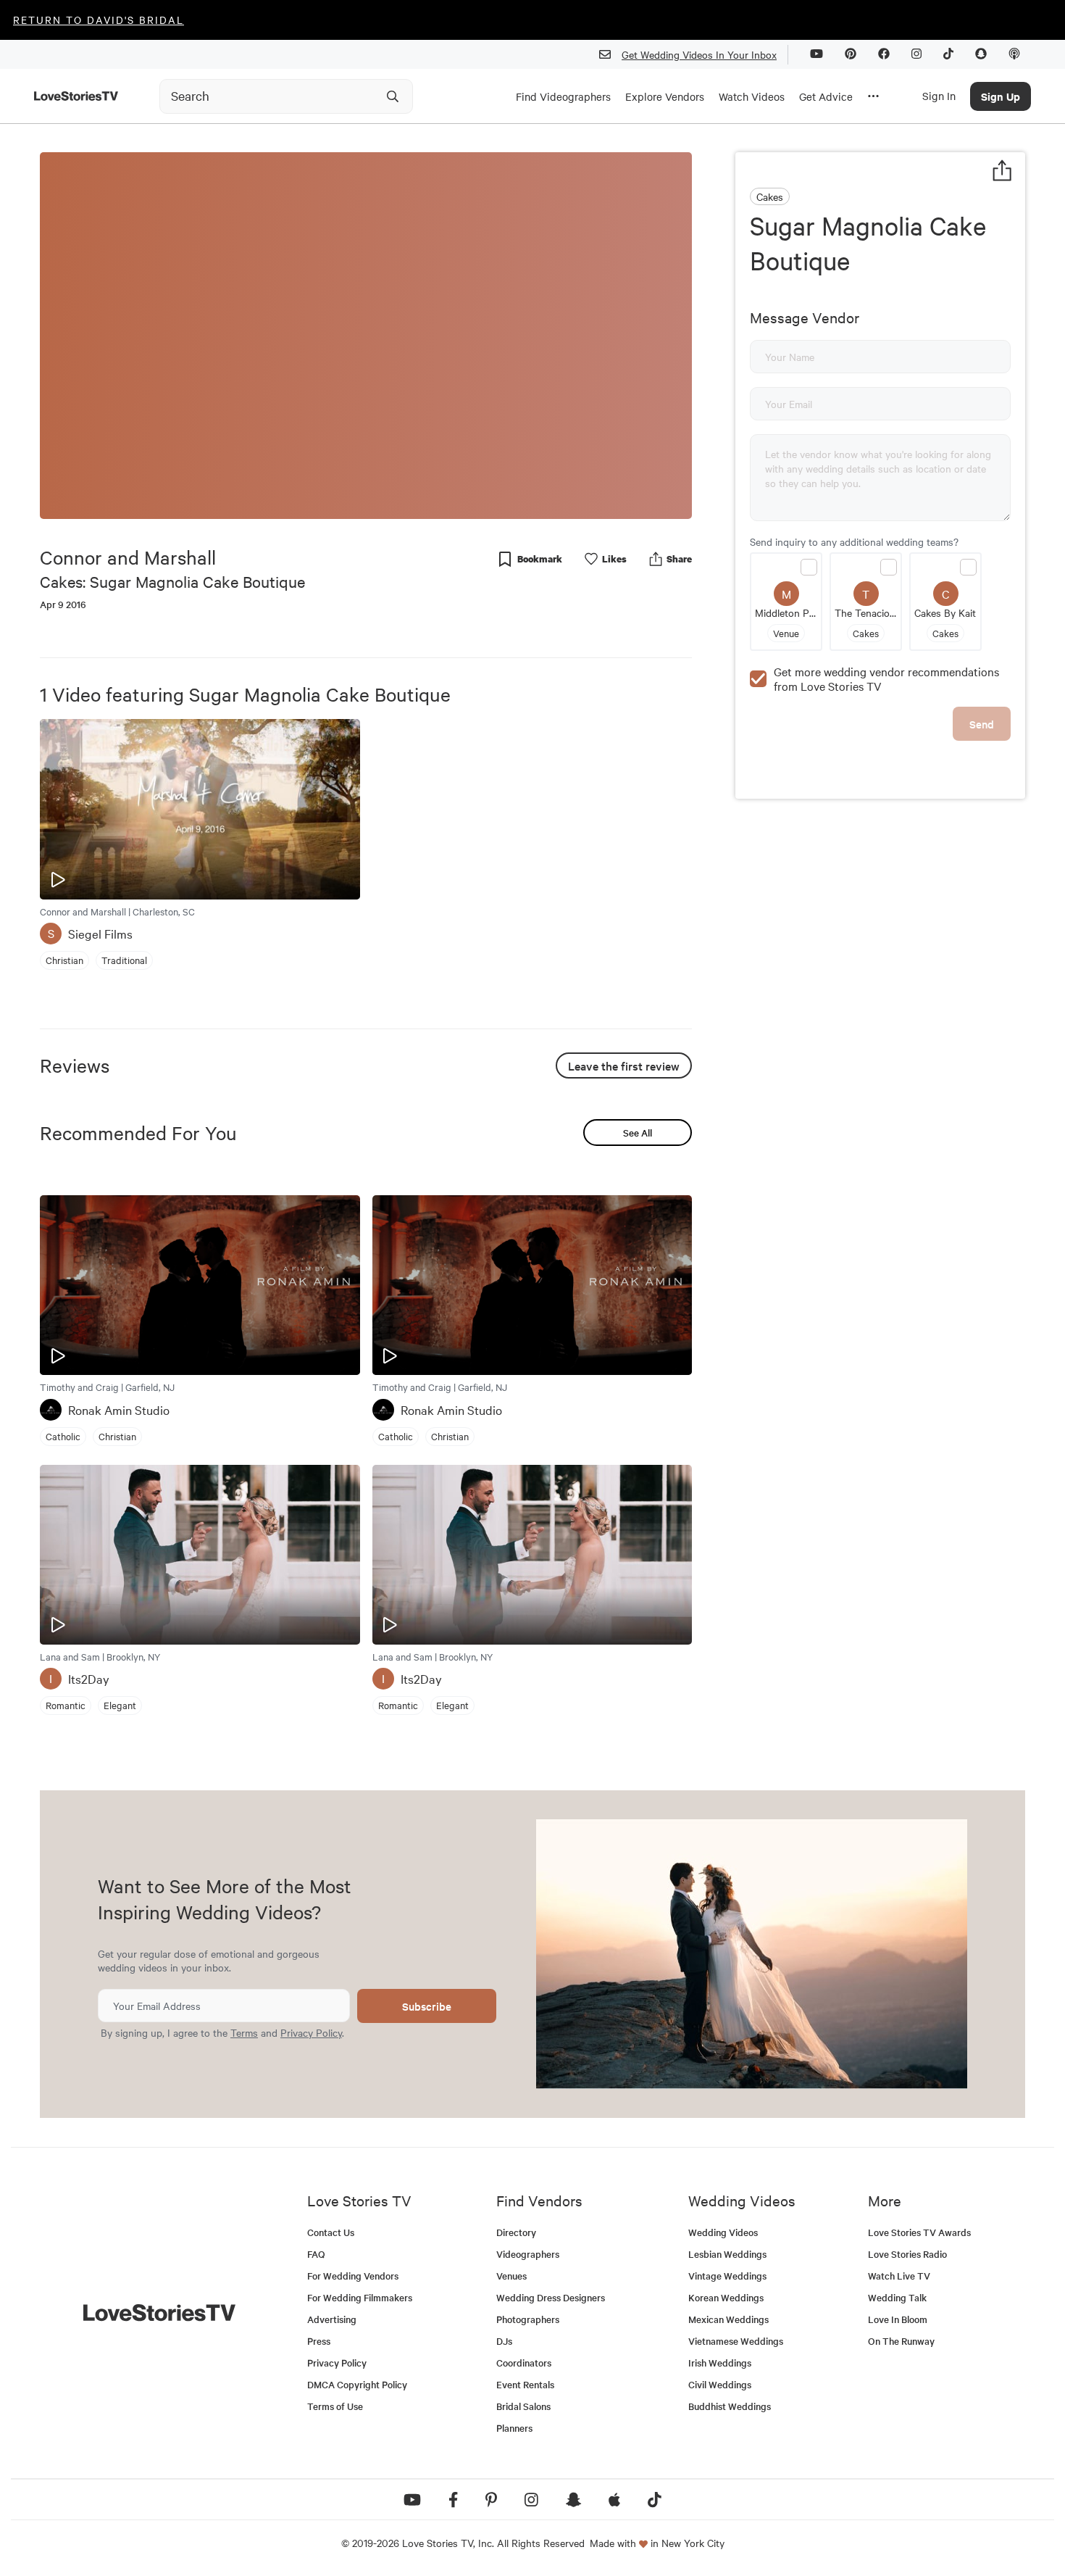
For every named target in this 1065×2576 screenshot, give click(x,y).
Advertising (332, 2319)
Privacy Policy (311, 2032)
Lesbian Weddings (727, 2254)
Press (319, 2341)
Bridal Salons (523, 2406)
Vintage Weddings (727, 2276)
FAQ (316, 2254)
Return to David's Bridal (99, 20)
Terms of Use (335, 2406)
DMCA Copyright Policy (357, 2384)
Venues (511, 2276)
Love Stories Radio (907, 2254)
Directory (516, 2232)
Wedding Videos (723, 2232)
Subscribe (427, 2006)
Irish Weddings (720, 2363)
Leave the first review (624, 1065)
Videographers (528, 2254)
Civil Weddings (720, 2384)
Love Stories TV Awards (919, 2232)
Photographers (528, 2319)
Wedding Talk (897, 2297)
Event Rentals (525, 2384)
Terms (244, 2032)
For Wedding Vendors (353, 2276)
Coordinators (524, 2363)
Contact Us (331, 2232)
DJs (504, 2341)
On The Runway (901, 2341)
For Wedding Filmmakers (360, 2297)
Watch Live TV (899, 2276)
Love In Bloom (898, 2319)
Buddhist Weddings (730, 2406)
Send (982, 724)
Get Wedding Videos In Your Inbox (699, 54)
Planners (514, 2428)
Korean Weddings (726, 2297)
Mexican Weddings (728, 2319)
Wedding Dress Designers (551, 2297)
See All (638, 1133)
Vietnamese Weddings (736, 2341)
